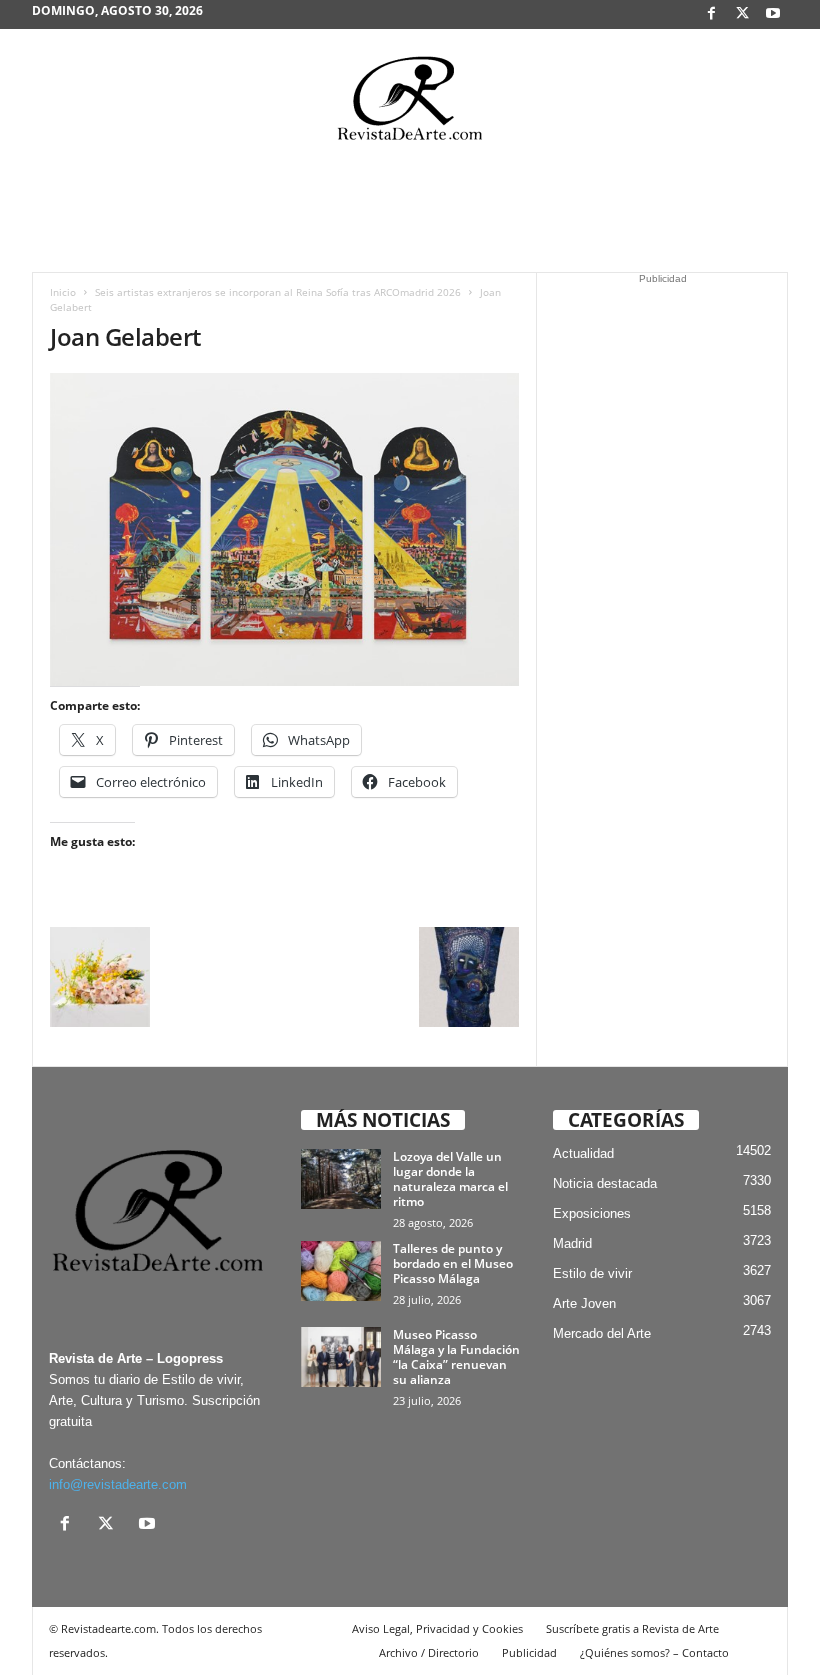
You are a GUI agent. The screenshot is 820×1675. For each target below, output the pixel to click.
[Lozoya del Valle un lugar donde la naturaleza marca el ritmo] (341, 1179)
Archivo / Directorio (429, 1652)
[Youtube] (773, 14)
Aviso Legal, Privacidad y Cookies (437, 1628)
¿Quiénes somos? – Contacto (654, 1652)
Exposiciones (592, 1213)
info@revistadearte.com (118, 1484)
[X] (742, 14)
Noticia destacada (605, 1183)
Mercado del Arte (602, 1333)
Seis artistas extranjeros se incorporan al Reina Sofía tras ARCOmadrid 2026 (278, 292)
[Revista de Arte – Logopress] (410, 104)
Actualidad (583, 1153)
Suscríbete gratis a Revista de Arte (632, 1628)
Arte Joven (584, 1303)
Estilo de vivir (592, 1273)
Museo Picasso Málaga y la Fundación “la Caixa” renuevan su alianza (456, 1357)
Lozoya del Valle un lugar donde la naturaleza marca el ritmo (450, 1179)
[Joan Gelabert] (284, 529)
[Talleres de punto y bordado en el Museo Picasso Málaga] (341, 1271)
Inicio (63, 292)
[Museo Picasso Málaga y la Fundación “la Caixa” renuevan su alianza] (341, 1357)
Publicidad (529, 1652)
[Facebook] (711, 14)
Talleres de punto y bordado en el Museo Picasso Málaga (453, 1263)
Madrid (572, 1243)
